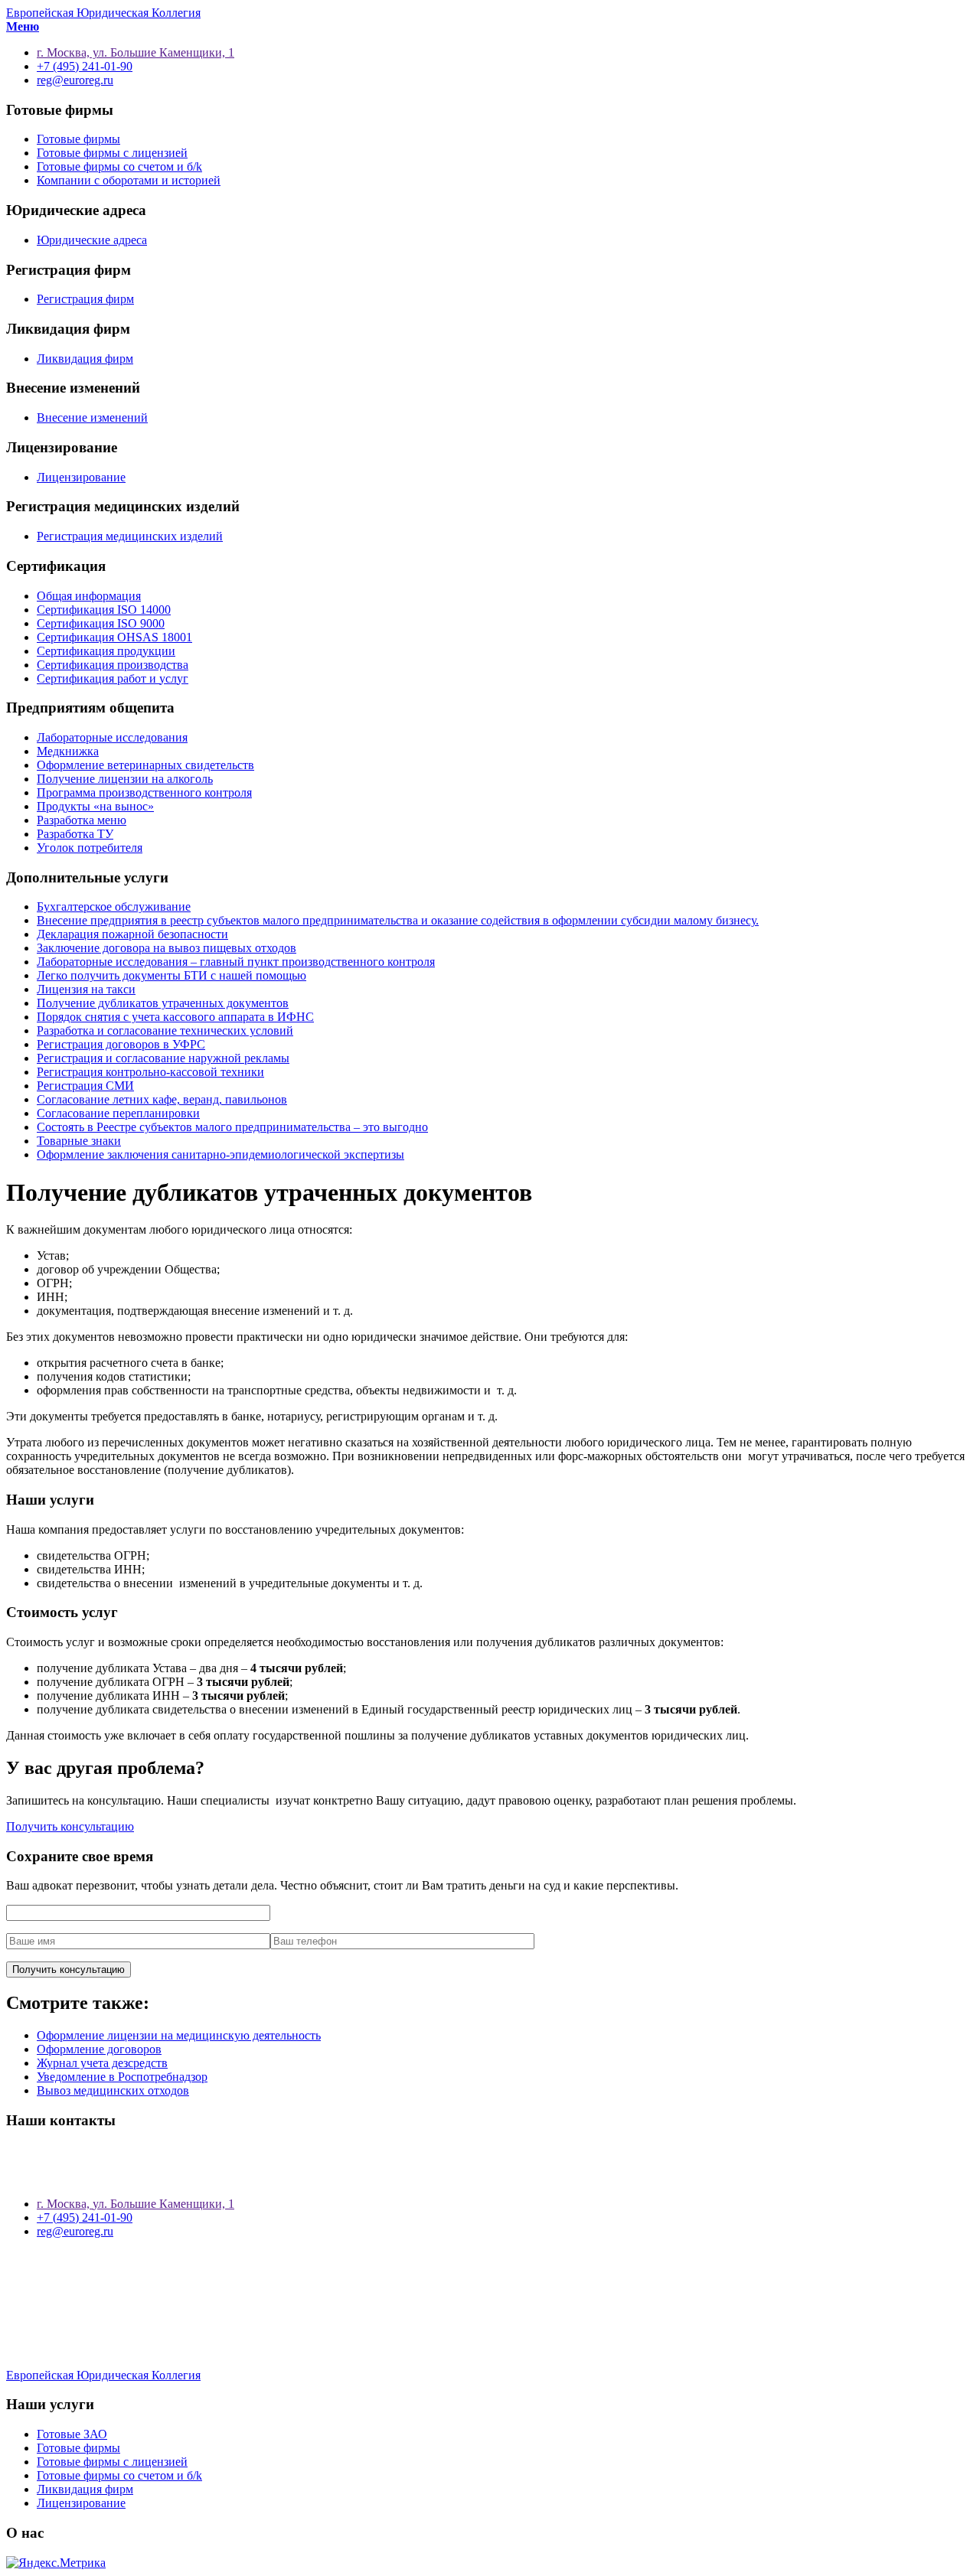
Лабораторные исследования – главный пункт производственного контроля (236, 962)
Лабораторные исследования (112, 737)
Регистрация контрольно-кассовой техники (150, 1072)
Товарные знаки (79, 1141)
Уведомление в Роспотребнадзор (122, 2077)
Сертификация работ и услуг (113, 678)
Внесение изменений (92, 417)
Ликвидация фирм (85, 359)
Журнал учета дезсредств (102, 2063)
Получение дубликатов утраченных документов (163, 1003)
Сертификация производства (113, 665)
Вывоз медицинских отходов (113, 2090)
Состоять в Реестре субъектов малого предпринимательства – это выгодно (232, 1127)
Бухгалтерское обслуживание (114, 906)
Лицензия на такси (86, 989)
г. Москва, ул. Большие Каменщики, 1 (136, 2204)
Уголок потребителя (90, 848)
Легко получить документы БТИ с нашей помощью (171, 975)
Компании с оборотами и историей (129, 180)
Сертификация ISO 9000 (101, 623)
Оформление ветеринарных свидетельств (145, 765)
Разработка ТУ (75, 834)
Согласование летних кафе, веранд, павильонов (162, 1099)
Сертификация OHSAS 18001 (114, 637)
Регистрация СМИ (85, 1086)
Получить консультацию (70, 1826)
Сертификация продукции (106, 651)
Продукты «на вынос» (95, 806)
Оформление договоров (99, 2049)
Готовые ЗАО (72, 2434)
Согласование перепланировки (118, 1113)
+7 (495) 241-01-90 (85, 2217)
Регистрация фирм (85, 299)
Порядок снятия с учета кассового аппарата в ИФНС (175, 1017)
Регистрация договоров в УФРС (121, 1044)
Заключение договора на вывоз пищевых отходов (167, 948)
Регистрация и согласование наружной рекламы (163, 1058)
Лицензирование (81, 477)
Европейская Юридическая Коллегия (103, 13)
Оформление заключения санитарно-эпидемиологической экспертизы (220, 1154)
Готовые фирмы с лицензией (112, 153)
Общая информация (89, 596)
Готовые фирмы (78, 139)
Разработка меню (82, 820)
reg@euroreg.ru (75, 2231)
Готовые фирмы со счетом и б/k (119, 166)
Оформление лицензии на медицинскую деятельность (179, 2035)
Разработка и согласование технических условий (165, 1030)
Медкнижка (68, 751)
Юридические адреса (92, 240)
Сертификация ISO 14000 (104, 610)
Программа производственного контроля (144, 792)
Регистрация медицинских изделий (130, 536)
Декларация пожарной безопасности (132, 934)
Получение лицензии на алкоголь (125, 779)
